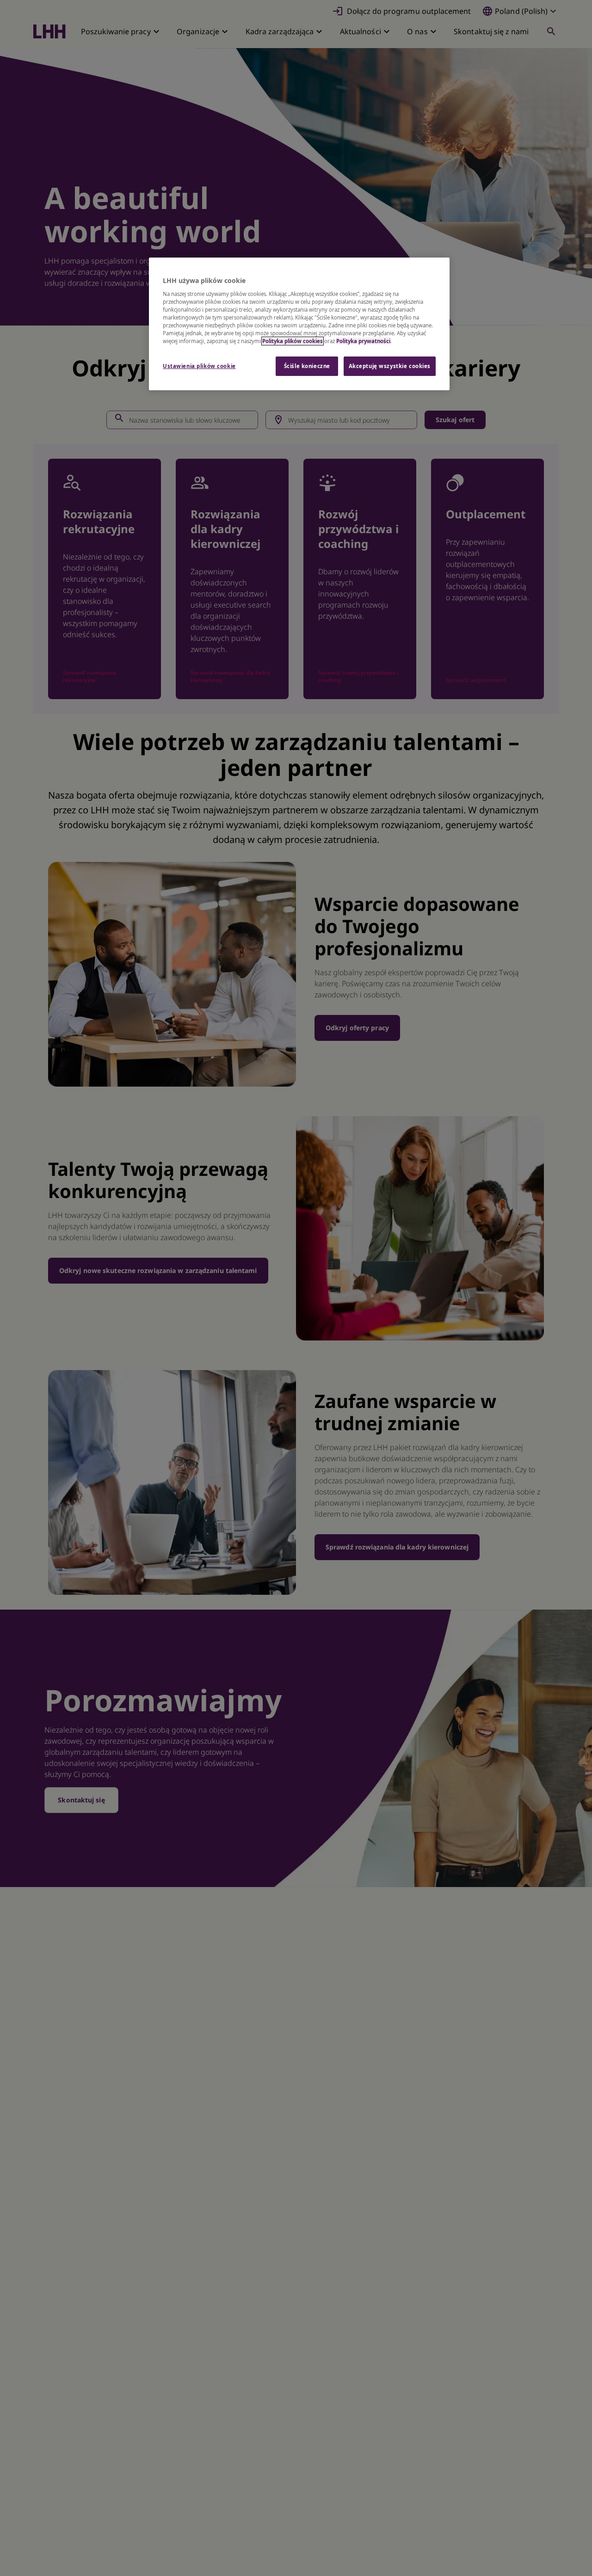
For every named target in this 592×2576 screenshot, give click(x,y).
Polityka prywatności (363, 341)
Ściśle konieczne (307, 366)
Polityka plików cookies (293, 341)
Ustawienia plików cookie (199, 366)
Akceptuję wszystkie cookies (390, 366)
